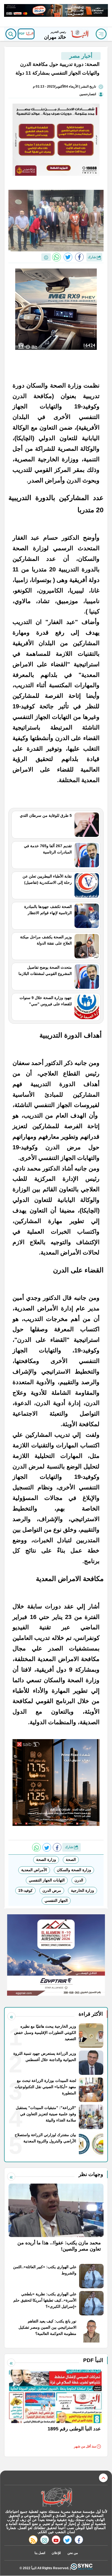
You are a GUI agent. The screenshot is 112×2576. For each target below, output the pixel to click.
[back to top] (103, 2478)
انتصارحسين (88, 94)
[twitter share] (68, 257)
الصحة (71, 1860)
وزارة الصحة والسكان (74, 1870)
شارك (92, 257)
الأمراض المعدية (34, 1870)
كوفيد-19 (25, 1890)
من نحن (73, 2553)
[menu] (101, 34)
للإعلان (56, 2553)
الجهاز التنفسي (56, 1900)
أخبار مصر (81, 56)
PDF (22, 34)
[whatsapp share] (57, 257)
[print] (46, 257)
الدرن (79, 1880)
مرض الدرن (52, 1890)
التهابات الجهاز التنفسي (47, 1880)
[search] (11, 34)
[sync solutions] (82, 2568)
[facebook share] (79, 257)
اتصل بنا (40, 2553)
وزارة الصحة (46, 1860)
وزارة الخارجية (83, 1890)
